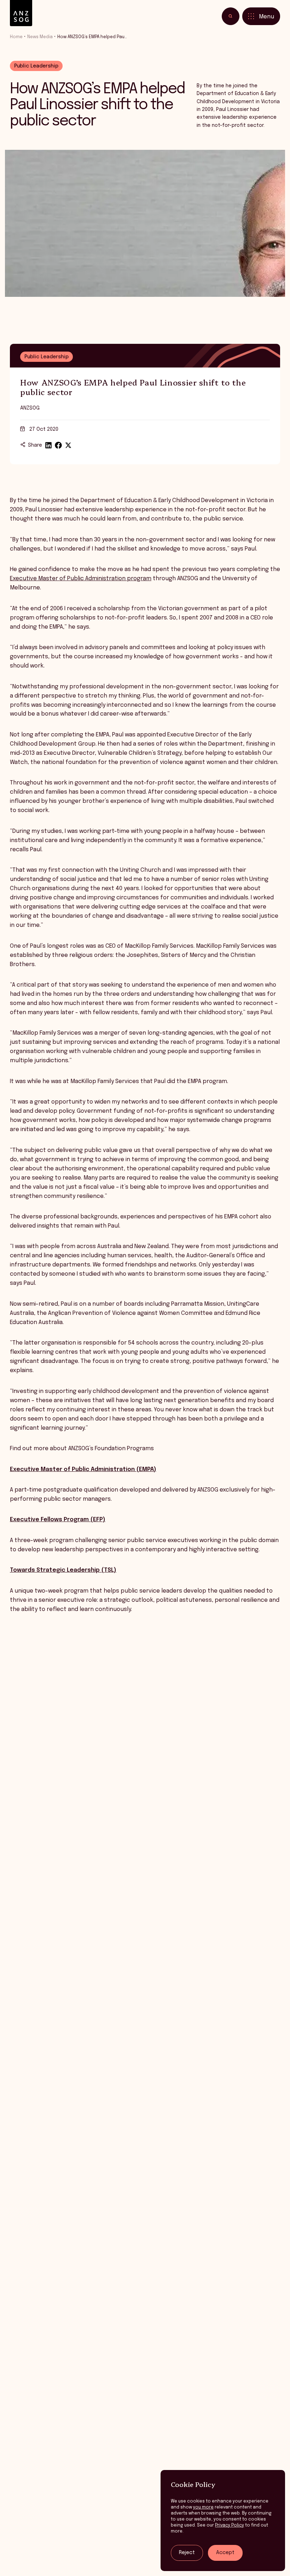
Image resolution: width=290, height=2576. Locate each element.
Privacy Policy (230, 2525)
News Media (40, 37)
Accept (225, 2553)
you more (203, 2507)
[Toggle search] (231, 16)
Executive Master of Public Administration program (81, 579)
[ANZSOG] (21, 13)
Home (16, 37)
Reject (187, 2553)
